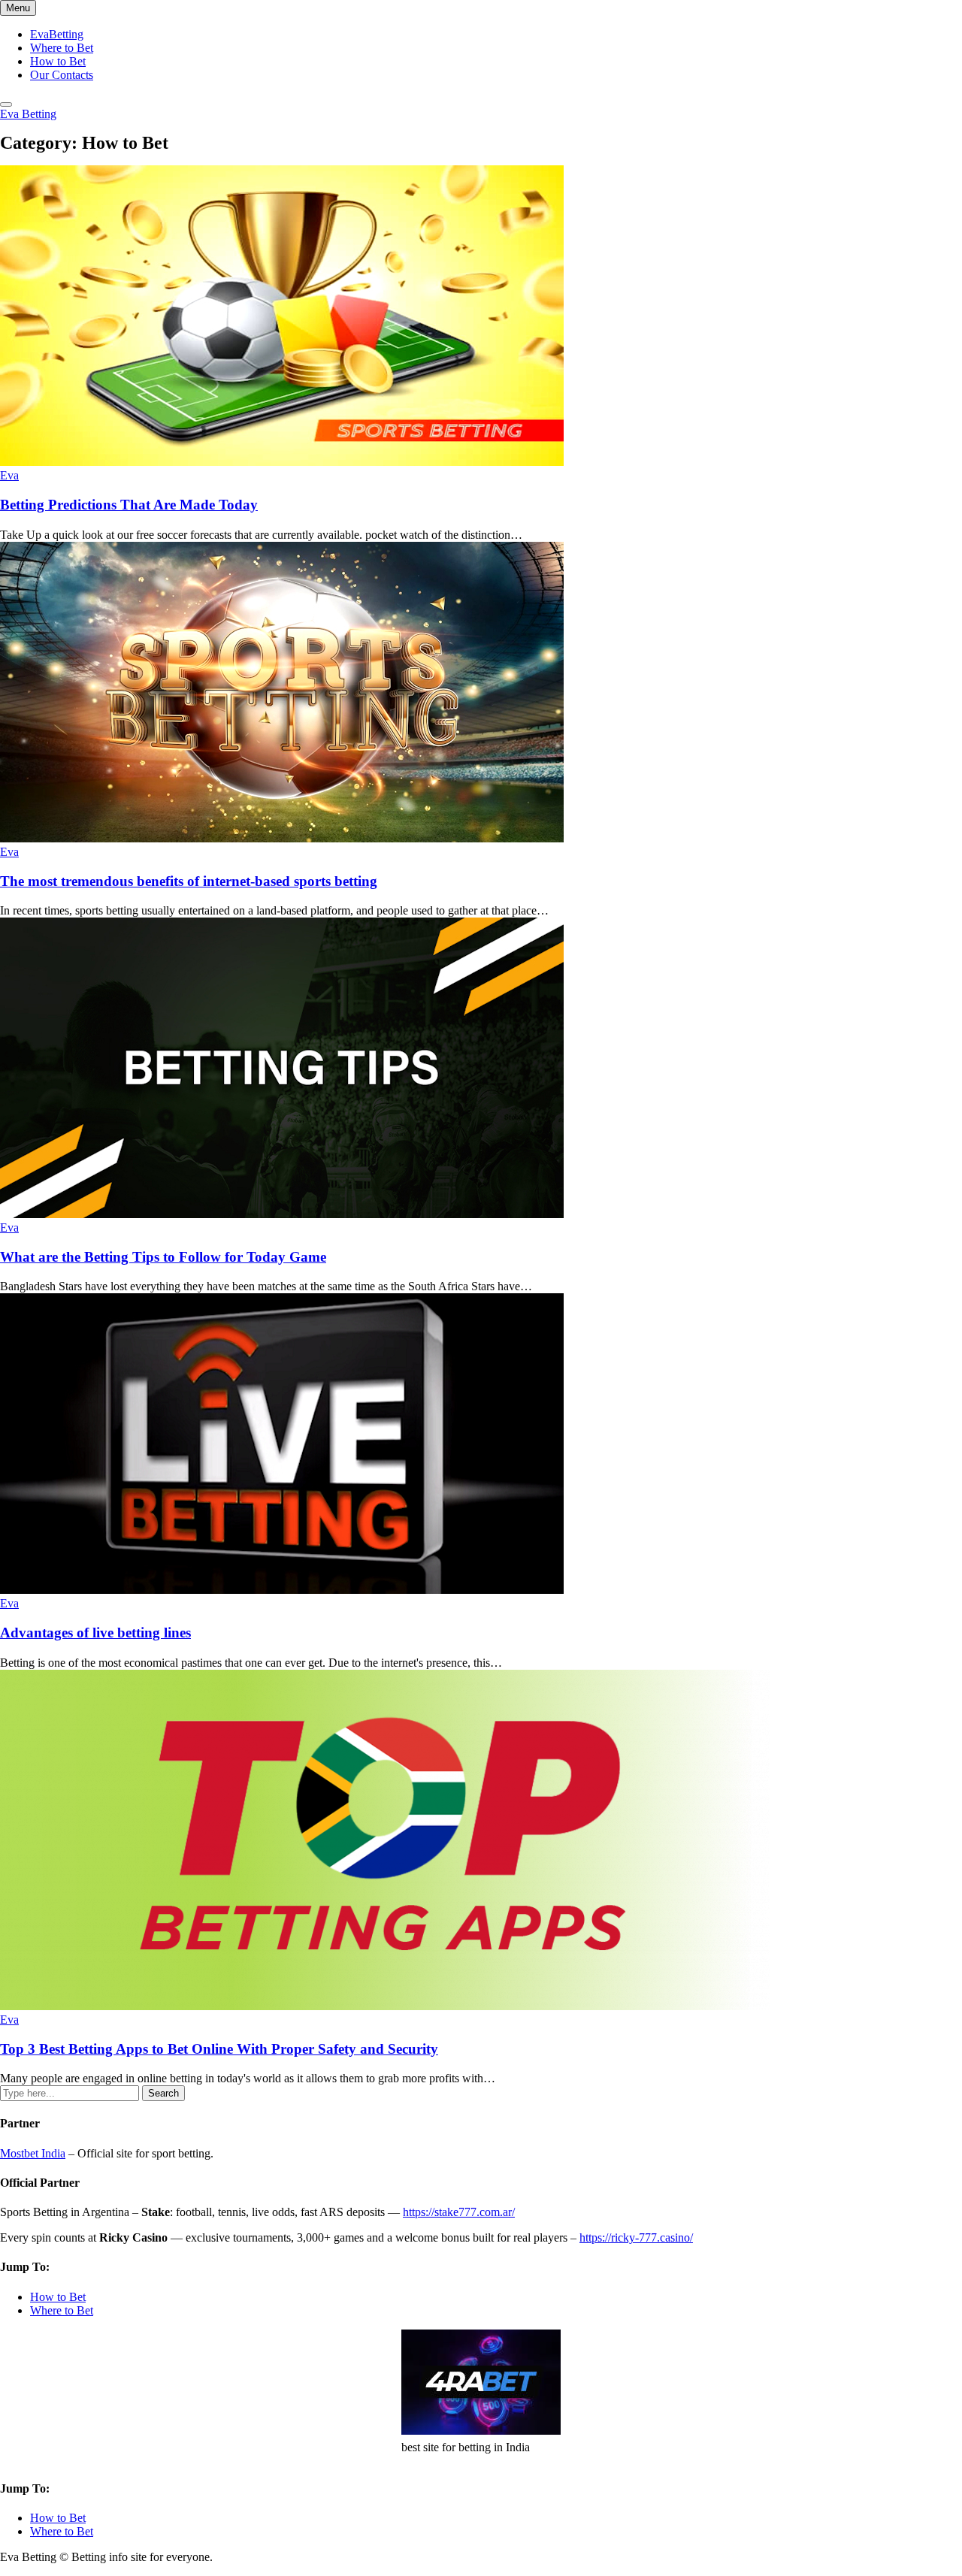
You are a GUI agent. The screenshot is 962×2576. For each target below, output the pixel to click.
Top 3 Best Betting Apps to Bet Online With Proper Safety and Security (219, 2049)
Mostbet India (33, 2153)
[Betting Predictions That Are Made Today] (282, 462)
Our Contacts (62, 75)
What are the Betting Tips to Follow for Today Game (163, 1257)
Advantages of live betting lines (95, 1633)
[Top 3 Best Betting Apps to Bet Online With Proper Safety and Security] (385, 2006)
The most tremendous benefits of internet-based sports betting (189, 881)
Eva (9, 475)
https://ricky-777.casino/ (636, 2237)
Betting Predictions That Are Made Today (129, 505)
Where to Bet (62, 48)
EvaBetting (57, 34)
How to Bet (58, 61)
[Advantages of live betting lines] (282, 1590)
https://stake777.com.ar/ (459, 2212)
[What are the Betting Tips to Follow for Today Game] (282, 1214)
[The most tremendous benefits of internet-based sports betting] (282, 838)
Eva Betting (28, 114)
